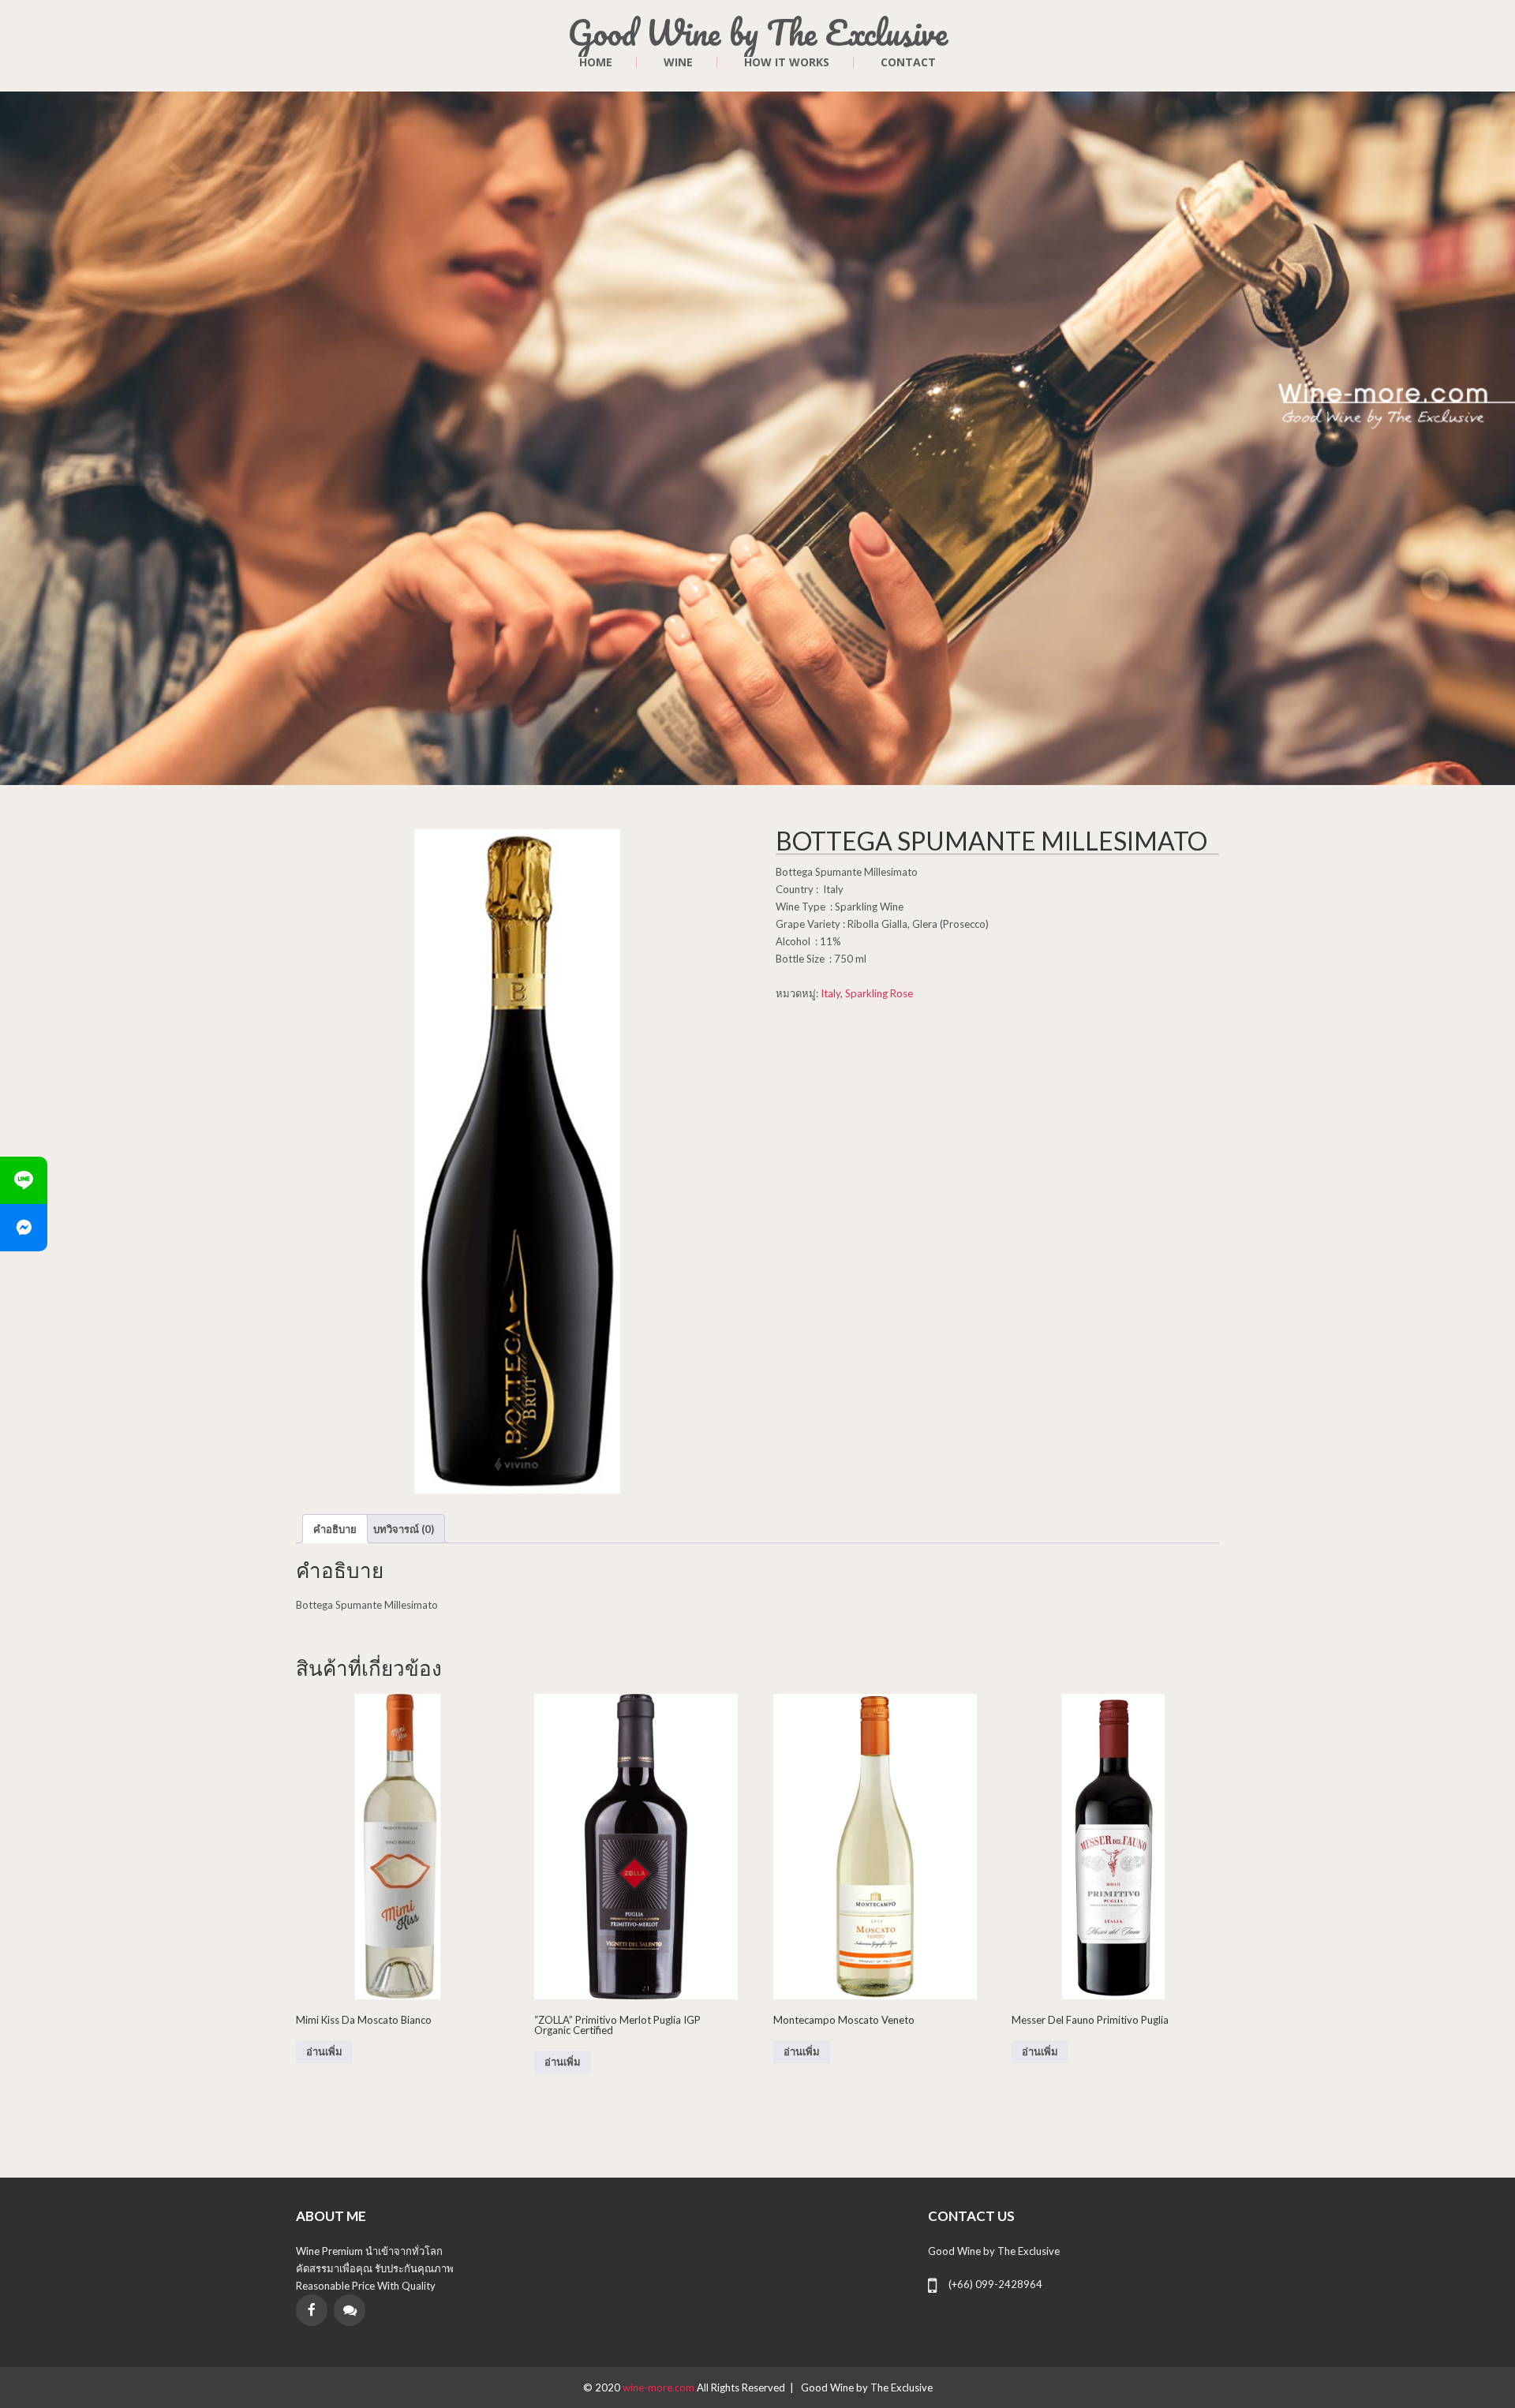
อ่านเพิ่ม (324, 2052)
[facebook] (312, 2310)
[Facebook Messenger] (24, 1228)
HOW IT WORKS (787, 62)
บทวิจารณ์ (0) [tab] (404, 1529)
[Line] (24, 1180)
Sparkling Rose (879, 993)
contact (908, 62)
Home (596, 62)
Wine (678, 62)
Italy (830, 993)
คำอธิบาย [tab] (335, 1529)
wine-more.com (660, 2387)
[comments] (350, 2310)
